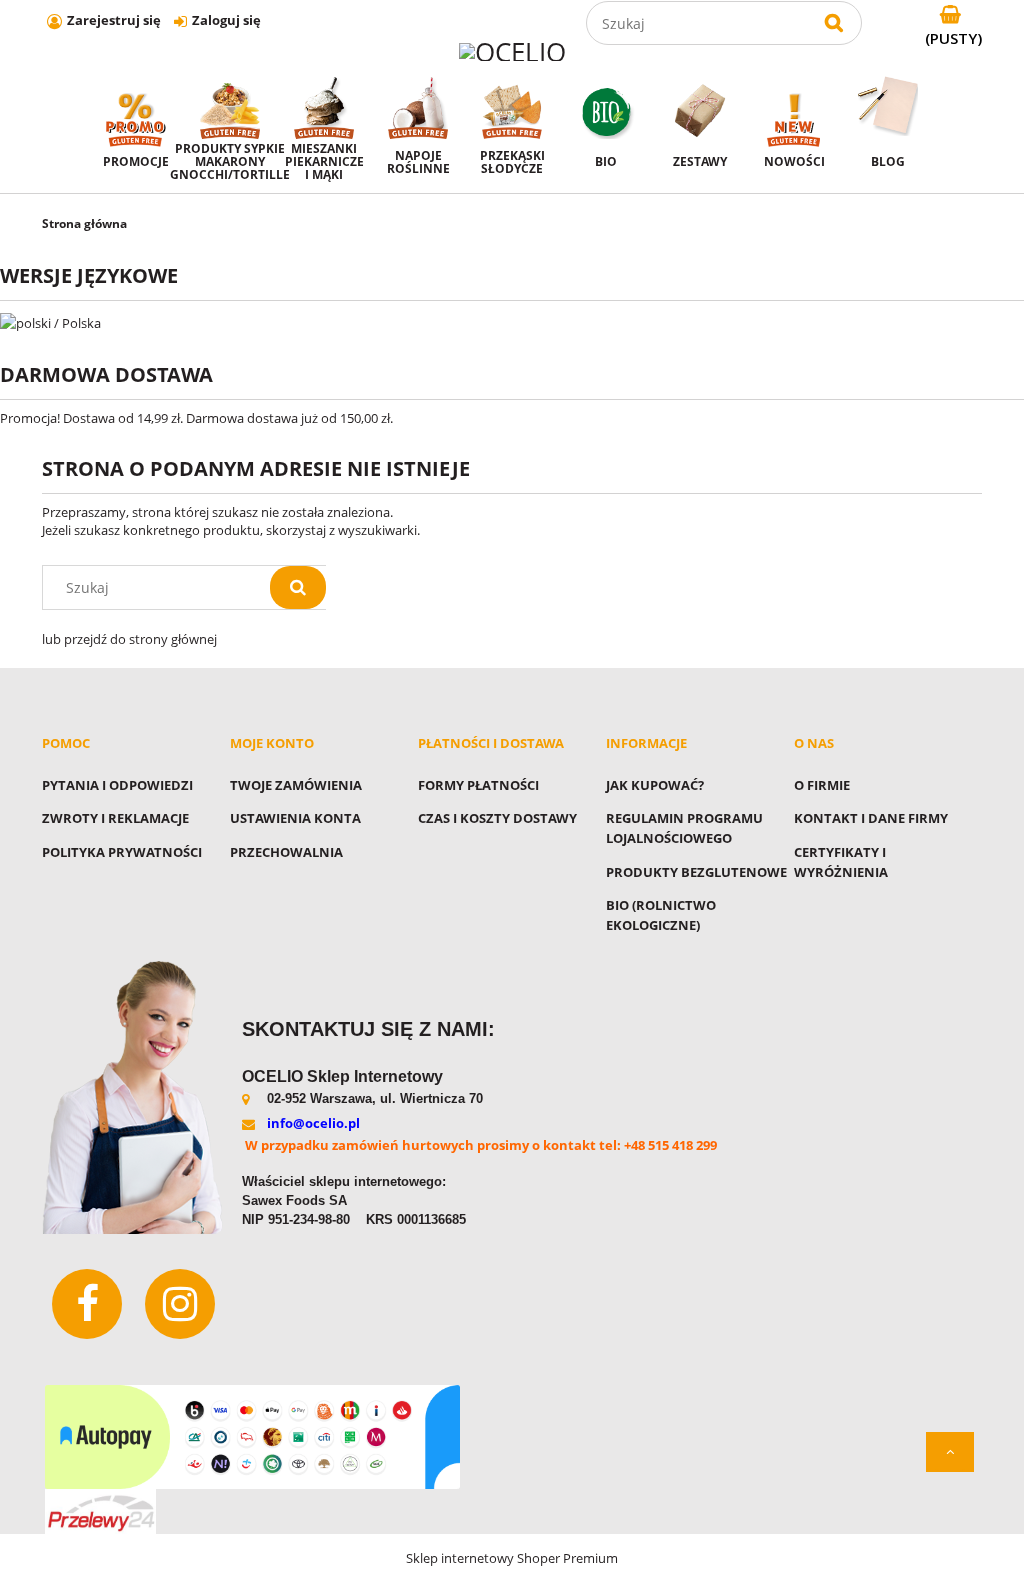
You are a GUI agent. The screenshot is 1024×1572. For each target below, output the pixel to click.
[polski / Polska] (50, 321)
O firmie (822, 785)
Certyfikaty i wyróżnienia (841, 862)
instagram (180, 1304)
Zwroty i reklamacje (115, 818)
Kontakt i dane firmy (871, 818)
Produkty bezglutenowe (696, 872)
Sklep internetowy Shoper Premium (512, 1558)
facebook (87, 1304)
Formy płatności (478, 785)
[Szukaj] (834, 23)
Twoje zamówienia (296, 785)
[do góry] (950, 1452)
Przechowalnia (286, 852)
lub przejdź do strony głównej (129, 639)
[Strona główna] (512, 50)
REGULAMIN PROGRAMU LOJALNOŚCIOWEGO (684, 828)
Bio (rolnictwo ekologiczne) (661, 915)
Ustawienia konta (295, 818)
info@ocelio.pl (313, 1123)
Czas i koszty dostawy (497, 818)
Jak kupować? (655, 785)
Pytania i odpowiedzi (117, 785)
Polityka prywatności (122, 852)
